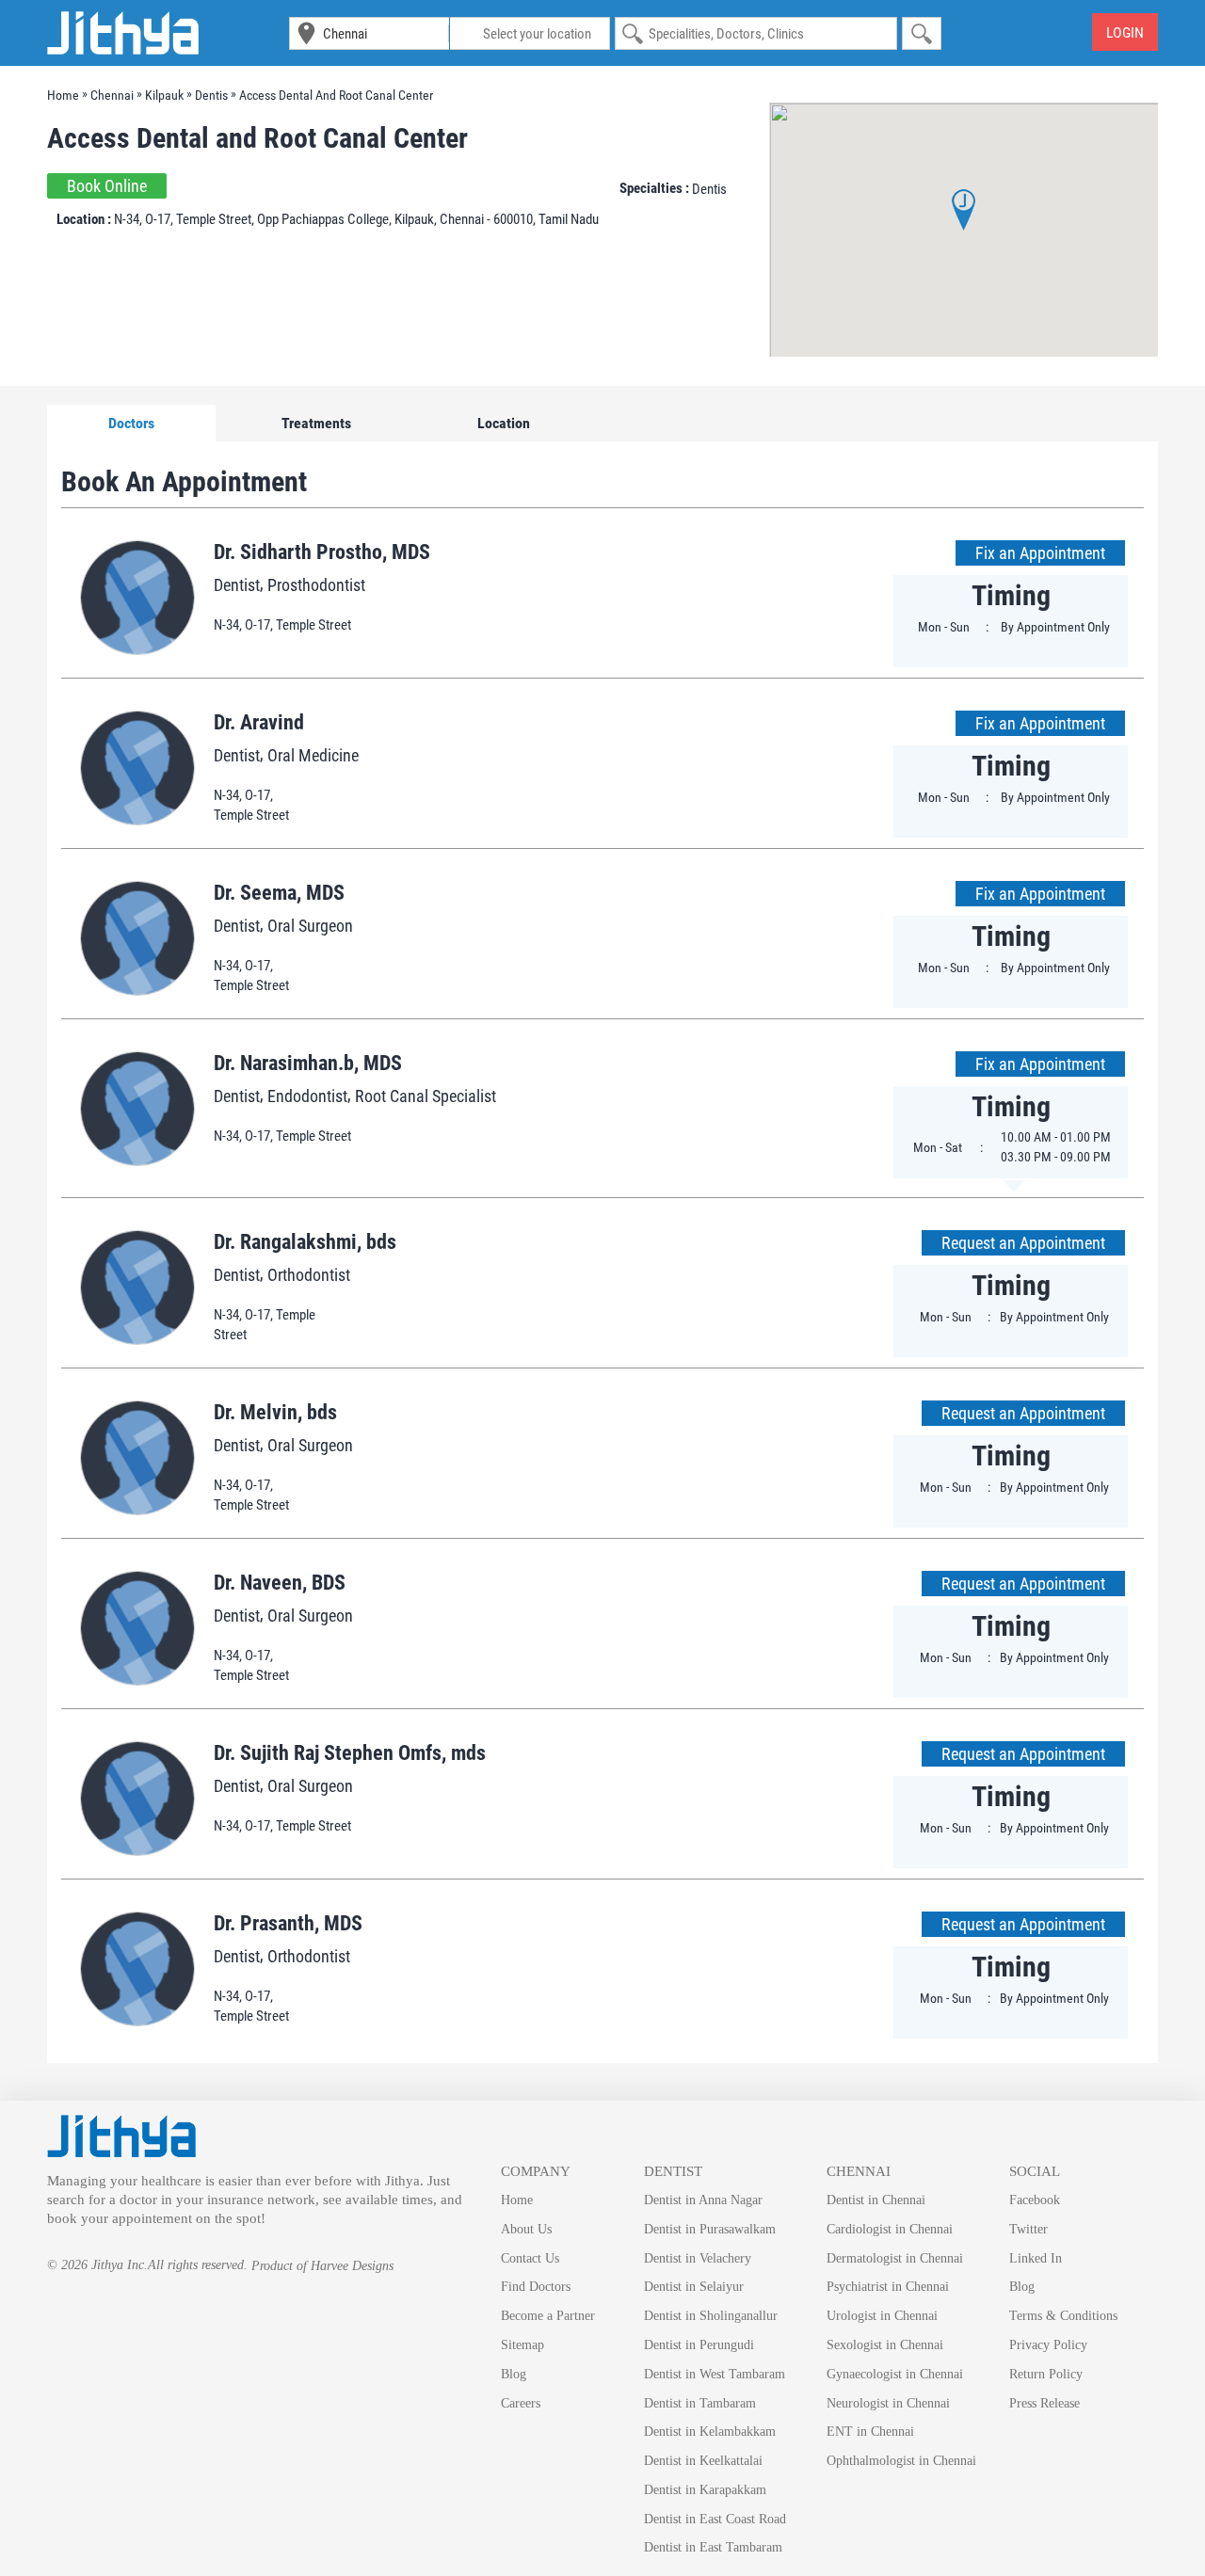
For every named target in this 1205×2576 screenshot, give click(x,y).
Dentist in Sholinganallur (711, 2316)
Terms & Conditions (1063, 2316)
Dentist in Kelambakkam (710, 2432)
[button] (964, 210)
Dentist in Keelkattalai (703, 2461)
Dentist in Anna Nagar (703, 2200)
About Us (526, 2229)
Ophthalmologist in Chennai (901, 2461)
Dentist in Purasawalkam (710, 2229)
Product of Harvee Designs (322, 2266)
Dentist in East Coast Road (715, 2519)
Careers (521, 2403)
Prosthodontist (316, 585)
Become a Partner (548, 2316)
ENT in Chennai (870, 2432)
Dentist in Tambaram (700, 2403)
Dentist (237, 585)
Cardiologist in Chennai (890, 2229)
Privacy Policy (1048, 2345)
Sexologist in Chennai (885, 2345)
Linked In (1036, 2258)
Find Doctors (536, 2287)
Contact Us (530, 2258)
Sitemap (522, 2345)
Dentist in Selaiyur (694, 2287)
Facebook (1035, 2200)
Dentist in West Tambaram (715, 2374)
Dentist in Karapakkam (705, 2490)
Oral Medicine (313, 755)
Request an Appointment (1023, 1243)
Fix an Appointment (1040, 553)
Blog (514, 2374)
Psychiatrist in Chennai (888, 2287)
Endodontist (307, 1096)
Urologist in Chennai (882, 2316)
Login (1125, 32)
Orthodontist (309, 1275)
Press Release (1044, 2403)
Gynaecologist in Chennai (895, 2374)
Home (517, 2200)
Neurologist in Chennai (888, 2403)
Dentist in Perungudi (699, 2345)
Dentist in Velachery (698, 2258)
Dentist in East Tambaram (713, 2547)
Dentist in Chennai (876, 2200)
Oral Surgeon (310, 926)
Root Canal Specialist (426, 1096)
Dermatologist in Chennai (895, 2258)
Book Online (107, 186)
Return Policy (1046, 2374)
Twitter (1028, 2229)
